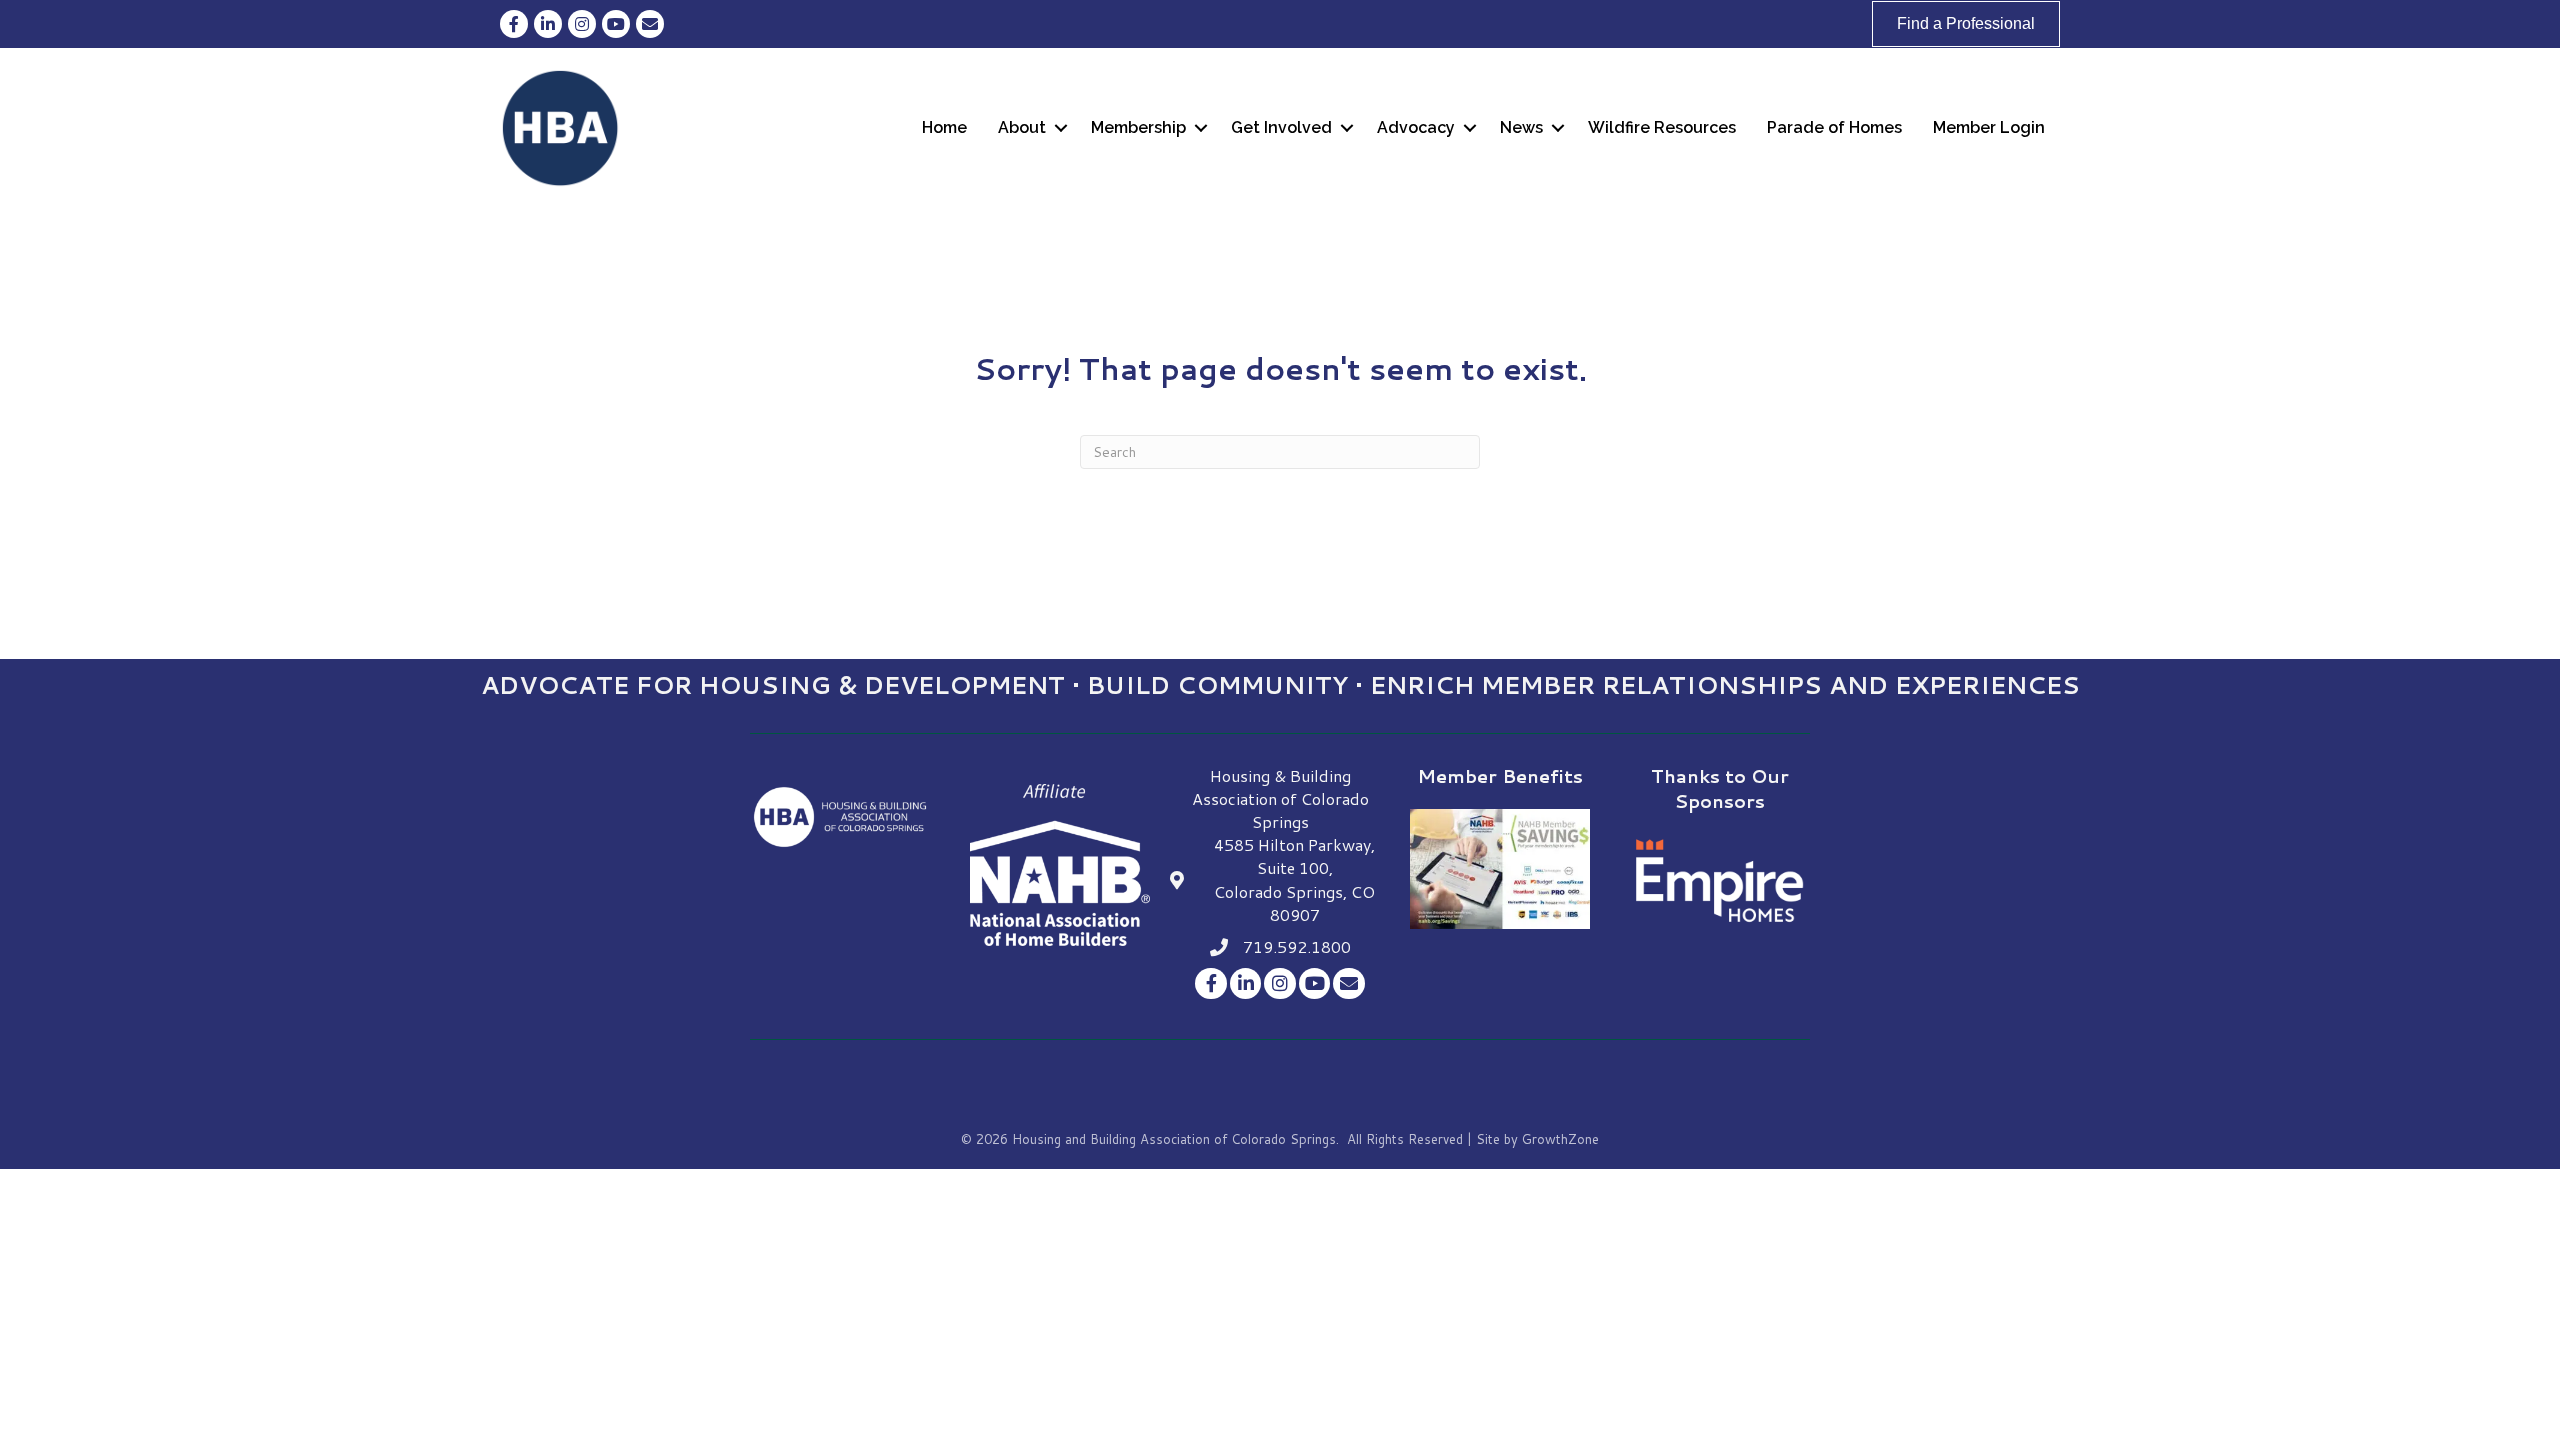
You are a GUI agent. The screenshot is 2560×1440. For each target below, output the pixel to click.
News (1521, 127)
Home (944, 127)
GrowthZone (1560, 1139)
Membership (1138, 127)
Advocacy (1416, 127)
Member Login (1989, 127)
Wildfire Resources (1662, 127)
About (1022, 127)
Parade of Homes (1834, 127)
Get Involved (1281, 127)
